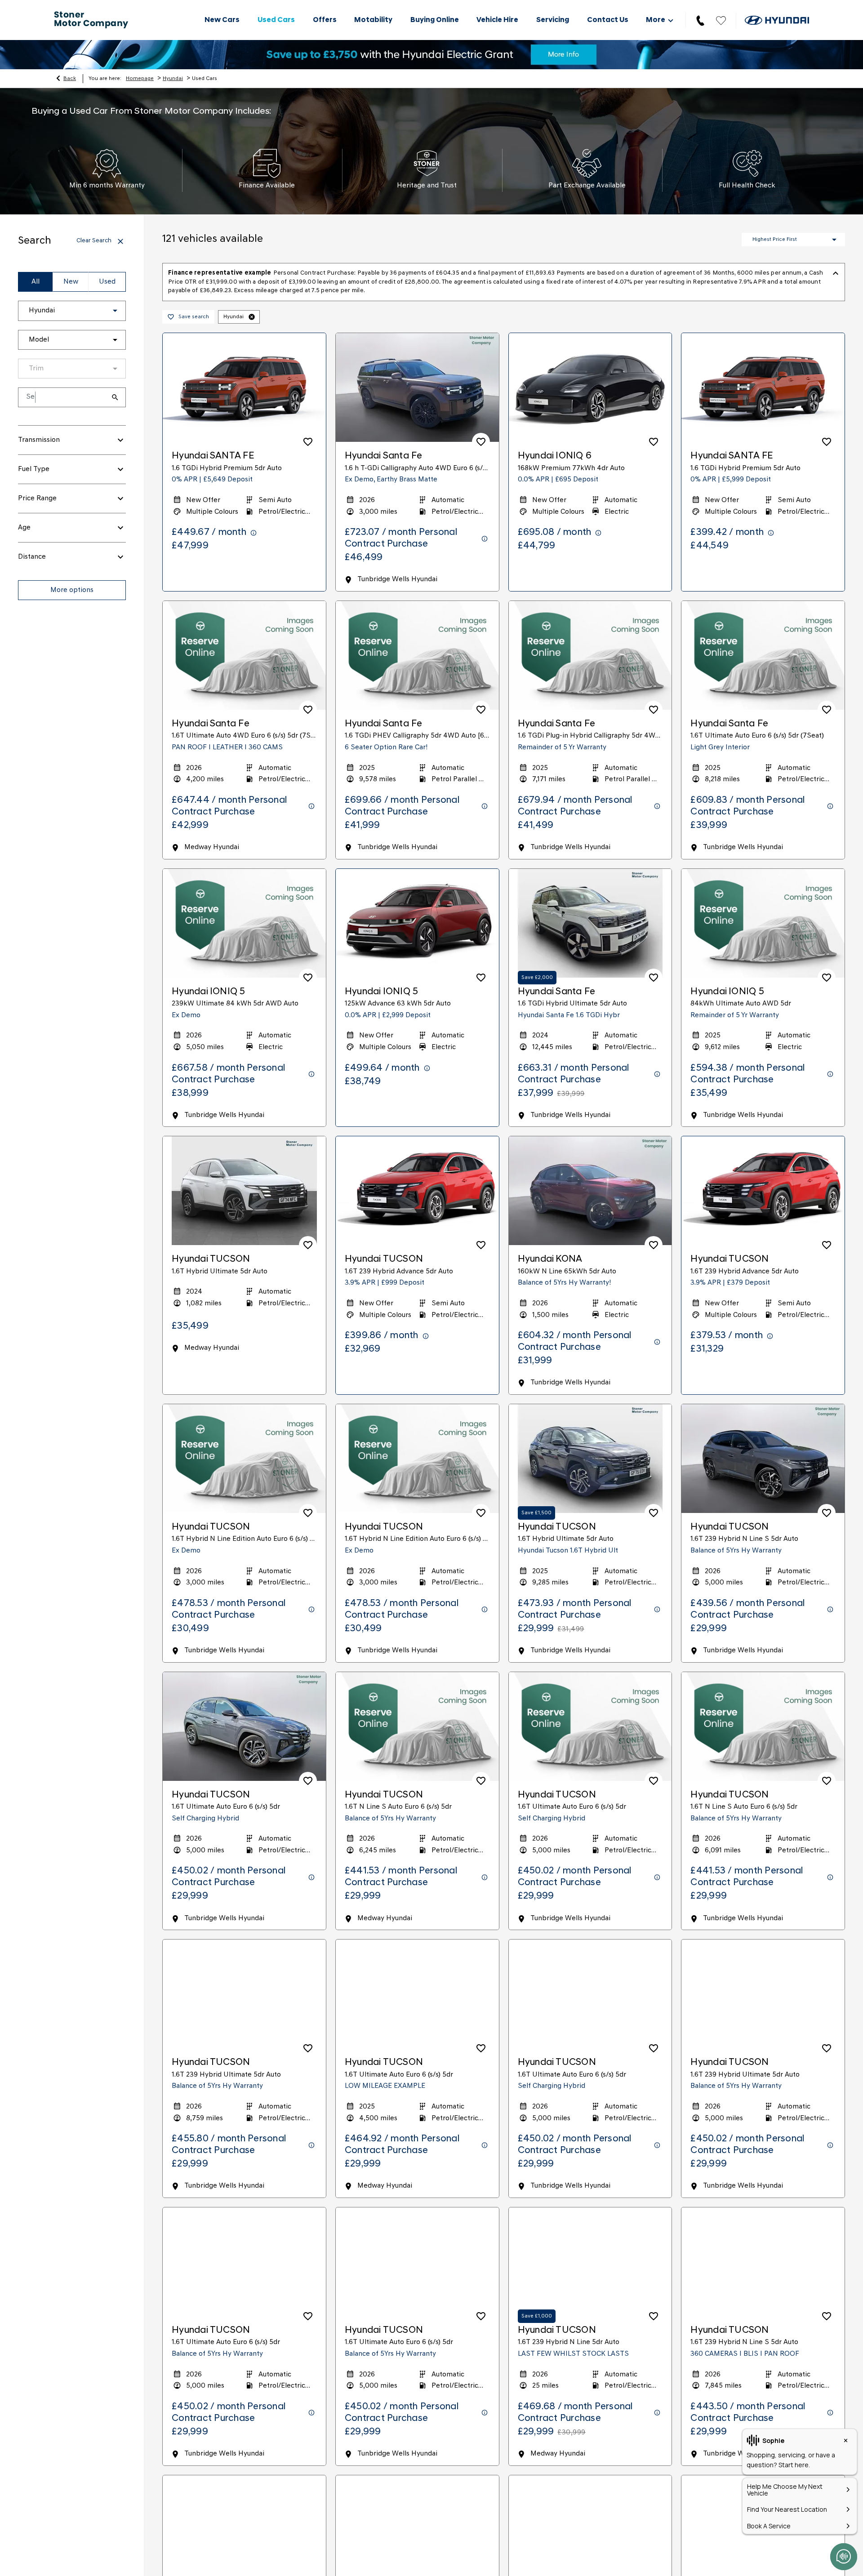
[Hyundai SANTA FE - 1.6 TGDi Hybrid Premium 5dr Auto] (244, 387)
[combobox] (72, 311)
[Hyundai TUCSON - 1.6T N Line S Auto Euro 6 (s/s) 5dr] (417, 1726)
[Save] (308, 442)
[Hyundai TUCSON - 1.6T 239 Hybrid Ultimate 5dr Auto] (244, 1994)
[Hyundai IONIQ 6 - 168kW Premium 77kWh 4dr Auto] (590, 387)
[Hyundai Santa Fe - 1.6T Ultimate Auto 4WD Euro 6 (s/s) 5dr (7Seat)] (244, 655)
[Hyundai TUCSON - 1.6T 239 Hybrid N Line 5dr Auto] (590, 2262)
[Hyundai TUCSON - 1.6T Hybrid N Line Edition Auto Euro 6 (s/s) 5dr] (244, 1459)
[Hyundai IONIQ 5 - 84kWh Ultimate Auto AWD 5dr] (763, 923)
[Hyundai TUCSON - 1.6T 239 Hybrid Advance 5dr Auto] (417, 1191)
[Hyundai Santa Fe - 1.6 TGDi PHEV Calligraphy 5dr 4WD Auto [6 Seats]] (417, 655)
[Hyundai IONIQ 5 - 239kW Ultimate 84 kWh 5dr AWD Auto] (244, 923)
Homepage (140, 79)
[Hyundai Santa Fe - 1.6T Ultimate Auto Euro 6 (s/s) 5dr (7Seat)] (763, 655)
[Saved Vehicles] (721, 20)
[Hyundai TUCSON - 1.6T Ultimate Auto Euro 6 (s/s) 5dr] (244, 1726)
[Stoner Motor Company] (91, 20)
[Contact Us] (700, 20)
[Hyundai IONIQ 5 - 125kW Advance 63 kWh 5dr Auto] (417, 923)
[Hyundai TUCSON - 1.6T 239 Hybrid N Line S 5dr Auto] (763, 1459)
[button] (101, 311)
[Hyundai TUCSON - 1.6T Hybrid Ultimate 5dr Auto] (244, 1191)
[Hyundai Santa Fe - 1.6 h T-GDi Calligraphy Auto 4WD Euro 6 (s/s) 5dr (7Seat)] (417, 387)
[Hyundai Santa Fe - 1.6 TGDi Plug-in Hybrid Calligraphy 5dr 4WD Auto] (590, 655)
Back (70, 79)
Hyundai (173, 79)
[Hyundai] (777, 20)
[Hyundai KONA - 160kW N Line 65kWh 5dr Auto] (590, 1191)
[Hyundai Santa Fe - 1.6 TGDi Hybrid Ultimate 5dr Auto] (590, 923)
